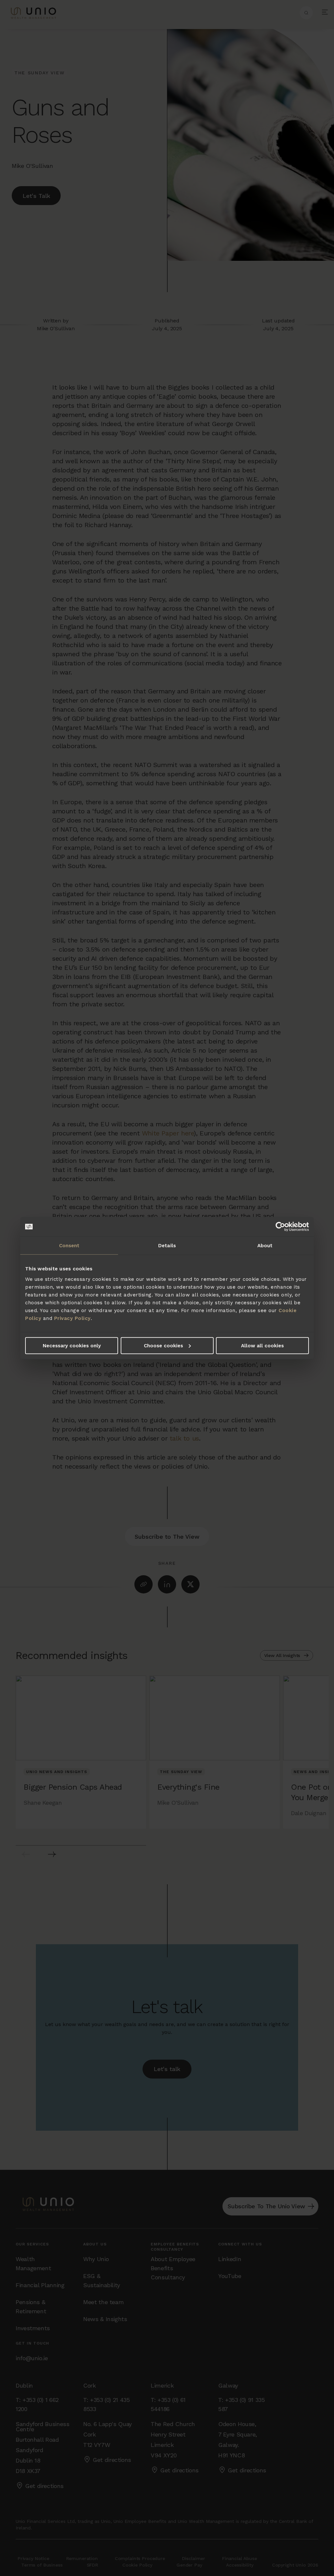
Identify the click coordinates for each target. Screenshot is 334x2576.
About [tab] (265, 1246)
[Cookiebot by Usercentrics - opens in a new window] (280, 1227)
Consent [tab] (69, 1246)
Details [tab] (167, 1246)
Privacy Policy (72, 1318)
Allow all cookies (262, 1345)
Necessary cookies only (72, 1345)
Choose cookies (163, 1345)
